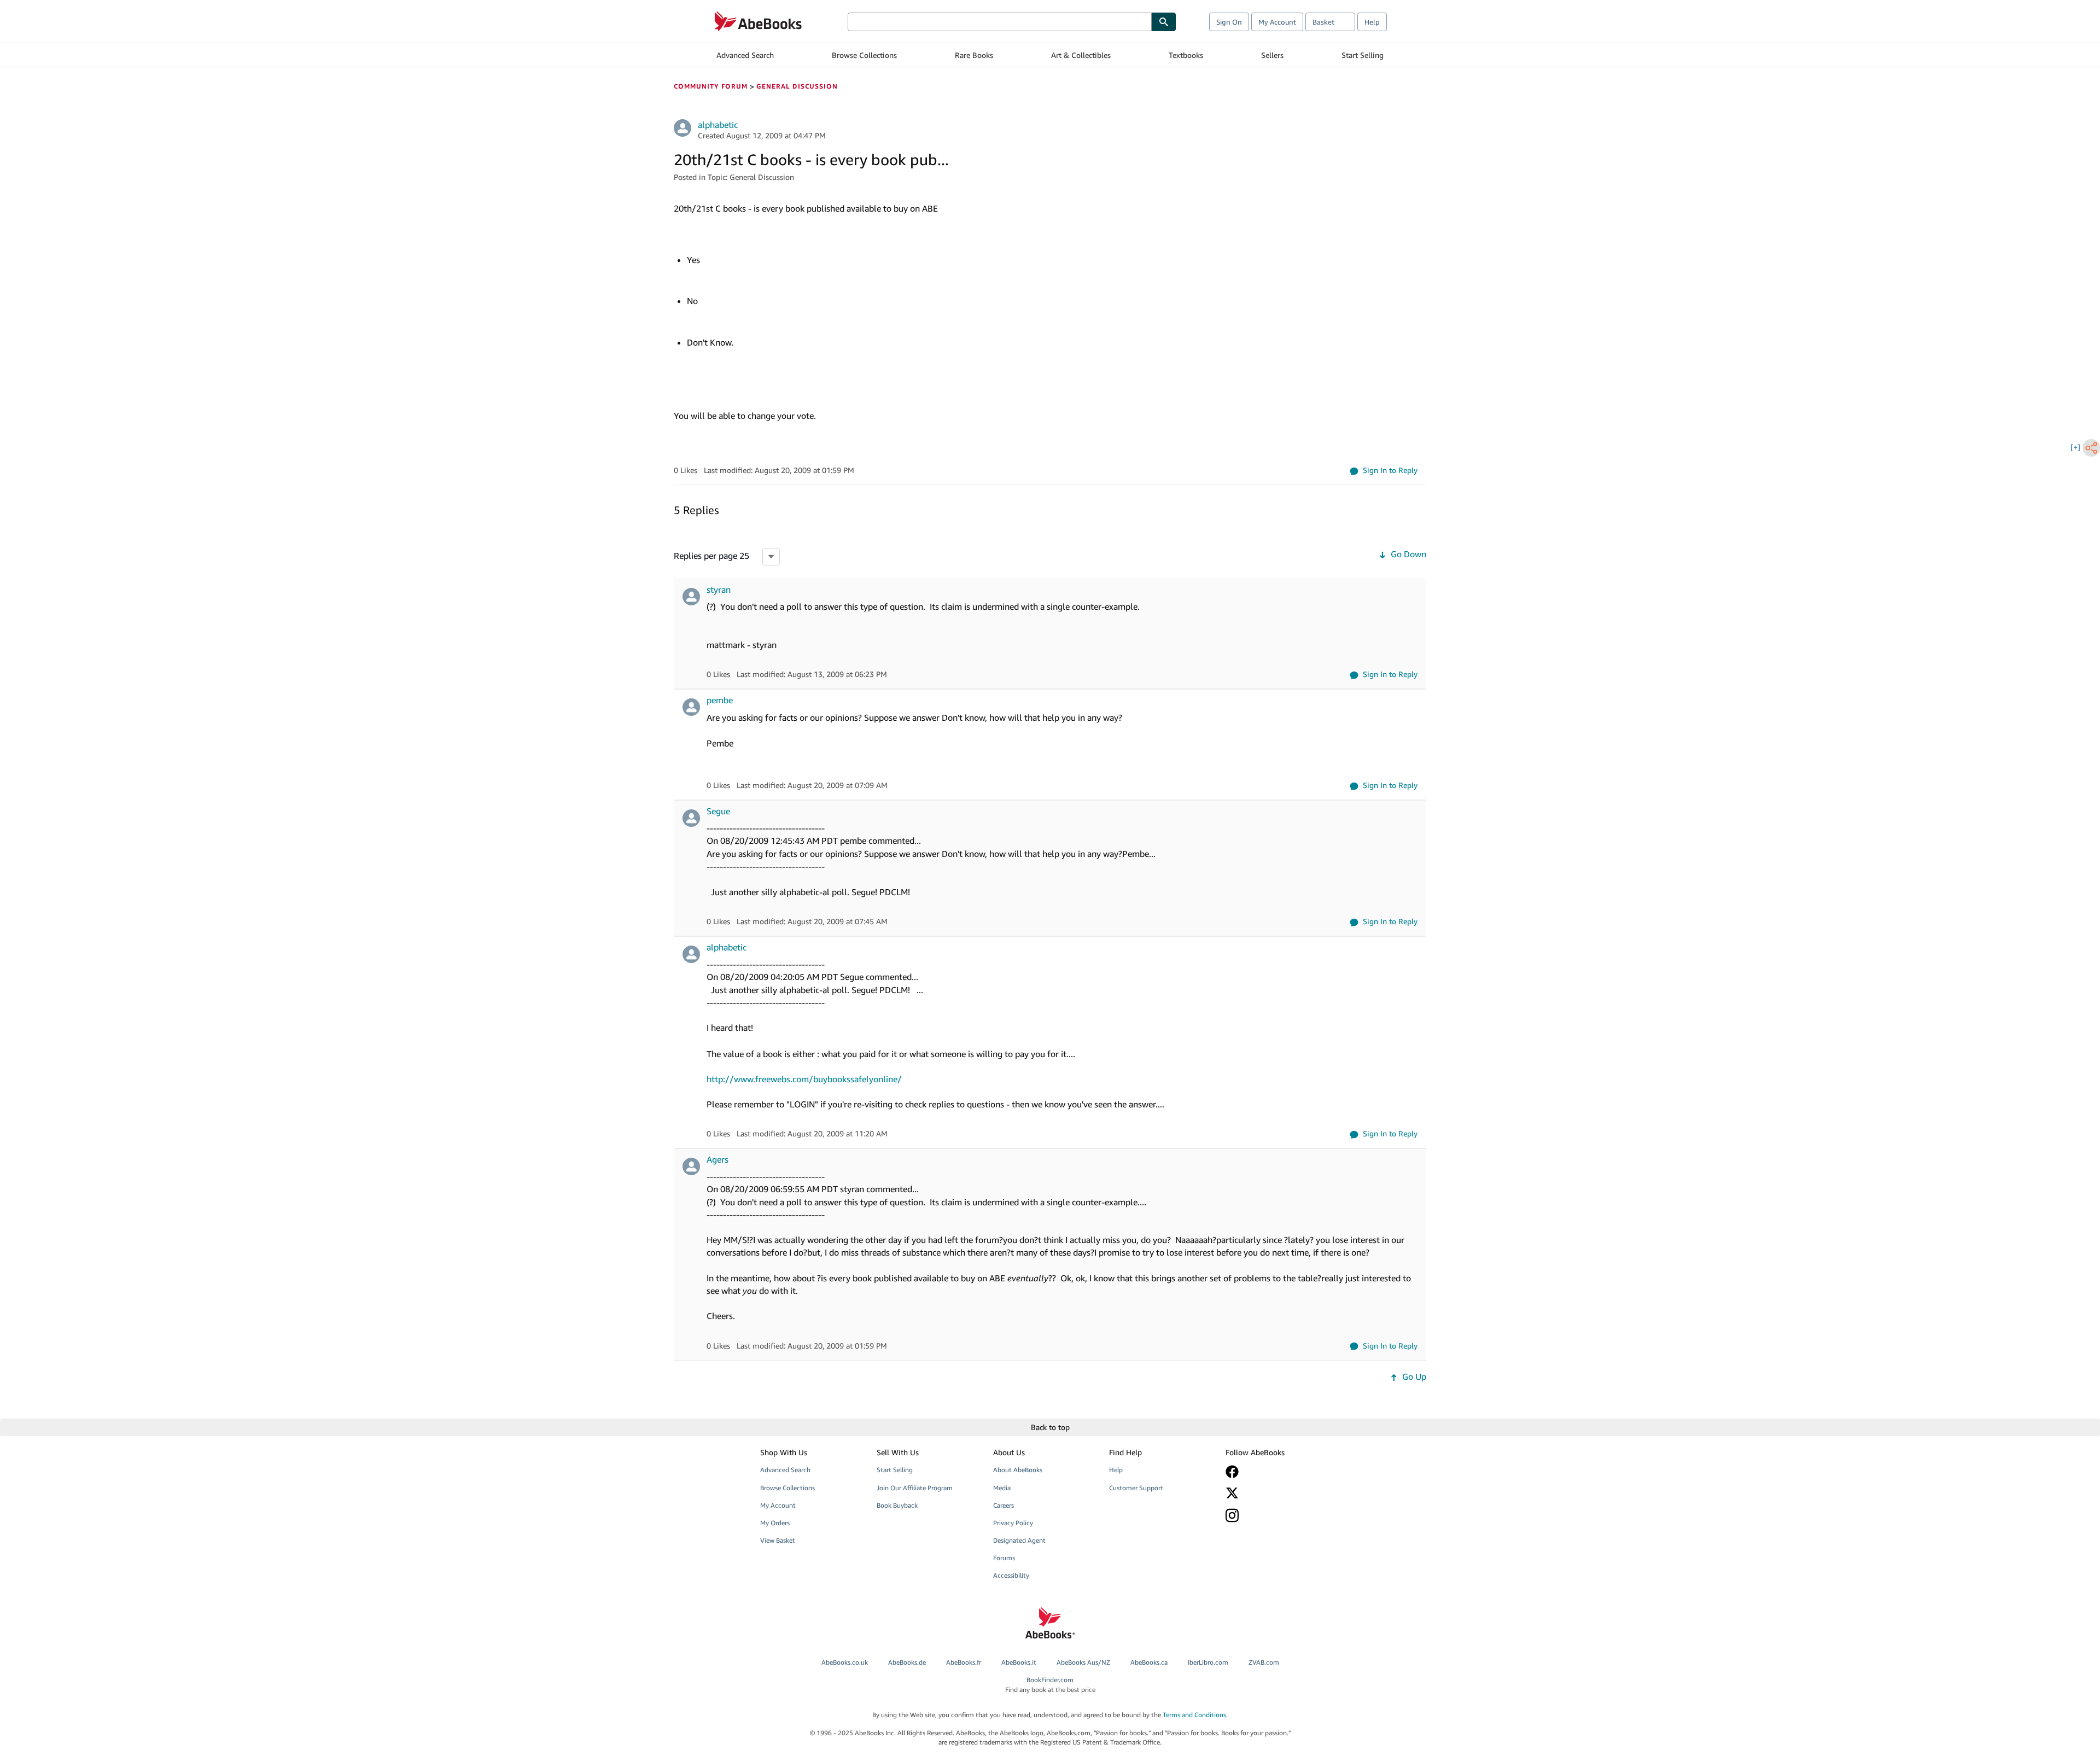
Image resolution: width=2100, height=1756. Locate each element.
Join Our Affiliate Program (915, 1488)
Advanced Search (745, 55)
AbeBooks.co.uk (845, 1662)
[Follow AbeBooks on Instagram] (1276, 1515)
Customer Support (1136, 1488)
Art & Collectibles (1081, 55)
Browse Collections (864, 55)
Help (1372, 22)
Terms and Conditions (1194, 1715)
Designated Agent (1019, 1540)
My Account (1277, 22)
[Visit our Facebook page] (1276, 1472)
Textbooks (1186, 55)
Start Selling (1363, 55)
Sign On (1229, 22)
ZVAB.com (1264, 1662)
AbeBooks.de (907, 1662)
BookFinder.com (1050, 1684)
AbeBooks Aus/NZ (1083, 1662)
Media (1002, 1488)
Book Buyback (897, 1505)
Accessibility (1011, 1575)
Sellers (1272, 55)
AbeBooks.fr (964, 1662)
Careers (1004, 1505)
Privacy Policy (1013, 1523)
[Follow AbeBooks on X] (1276, 1493)
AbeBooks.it (1019, 1662)
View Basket (778, 1540)
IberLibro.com (1208, 1662)
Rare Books (974, 55)
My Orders (775, 1523)
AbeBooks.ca (1149, 1662)
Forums (1004, 1558)
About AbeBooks (1018, 1470)
